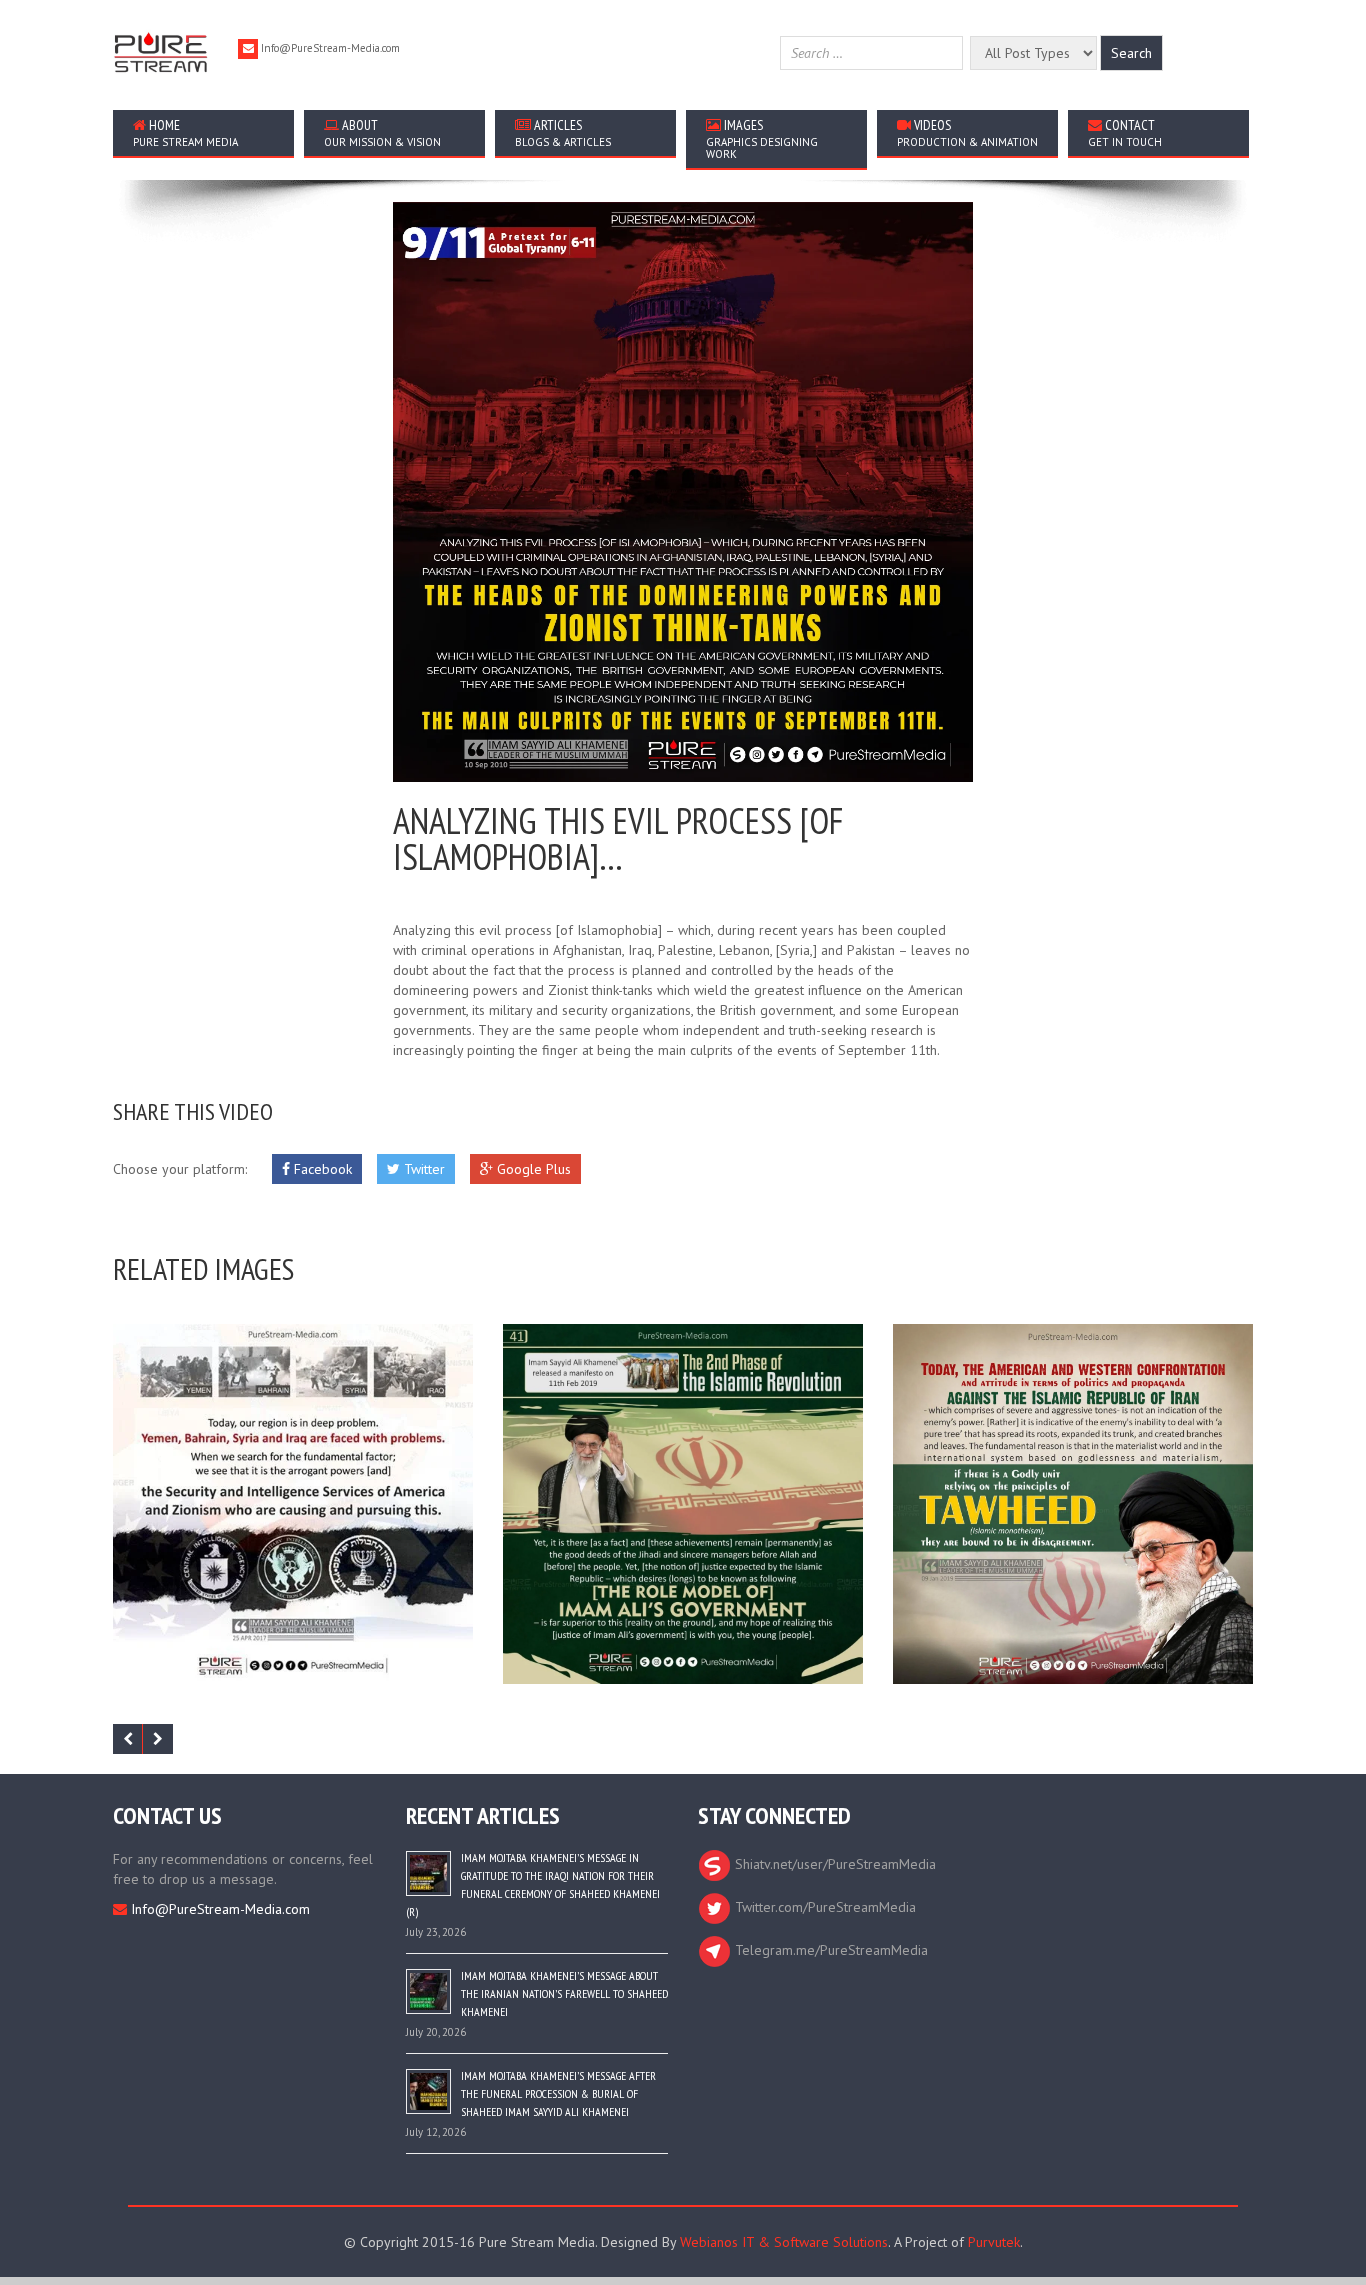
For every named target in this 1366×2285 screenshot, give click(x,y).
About (382, 132)
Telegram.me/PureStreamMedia (829, 1950)
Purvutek (994, 2242)
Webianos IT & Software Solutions (784, 2242)
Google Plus (532, 1169)
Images (762, 138)
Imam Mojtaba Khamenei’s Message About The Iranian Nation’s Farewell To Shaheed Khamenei (564, 1993)
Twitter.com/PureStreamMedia (823, 1907)
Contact (1125, 132)
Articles (563, 132)
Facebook (321, 1169)
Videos (967, 132)
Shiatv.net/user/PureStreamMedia (833, 1864)
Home (185, 132)
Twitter (422, 1169)
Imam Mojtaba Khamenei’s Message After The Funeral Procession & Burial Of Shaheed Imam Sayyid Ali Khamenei (558, 2093)
